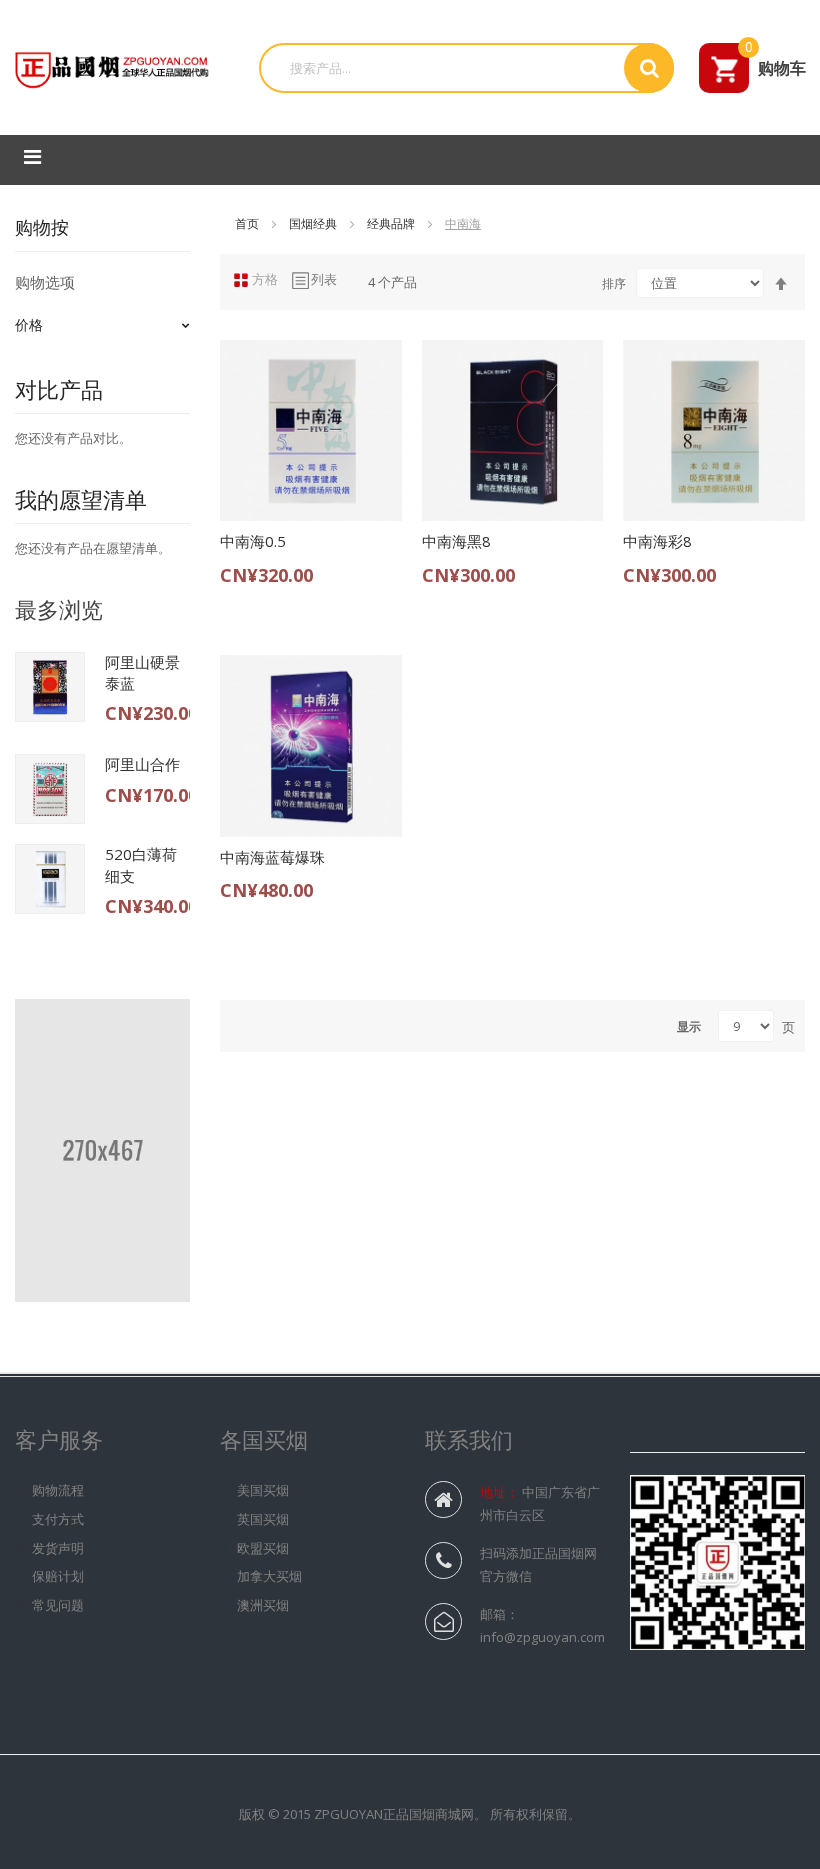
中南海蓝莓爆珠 (272, 857)
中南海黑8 (456, 541)
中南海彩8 (657, 541)
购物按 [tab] (42, 227)
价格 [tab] (29, 324)
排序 (614, 283)
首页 (248, 223)
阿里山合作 (142, 764)
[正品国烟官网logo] (114, 66)
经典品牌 (392, 223)
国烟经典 (314, 223)
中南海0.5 (253, 541)
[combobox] (449, 68)
